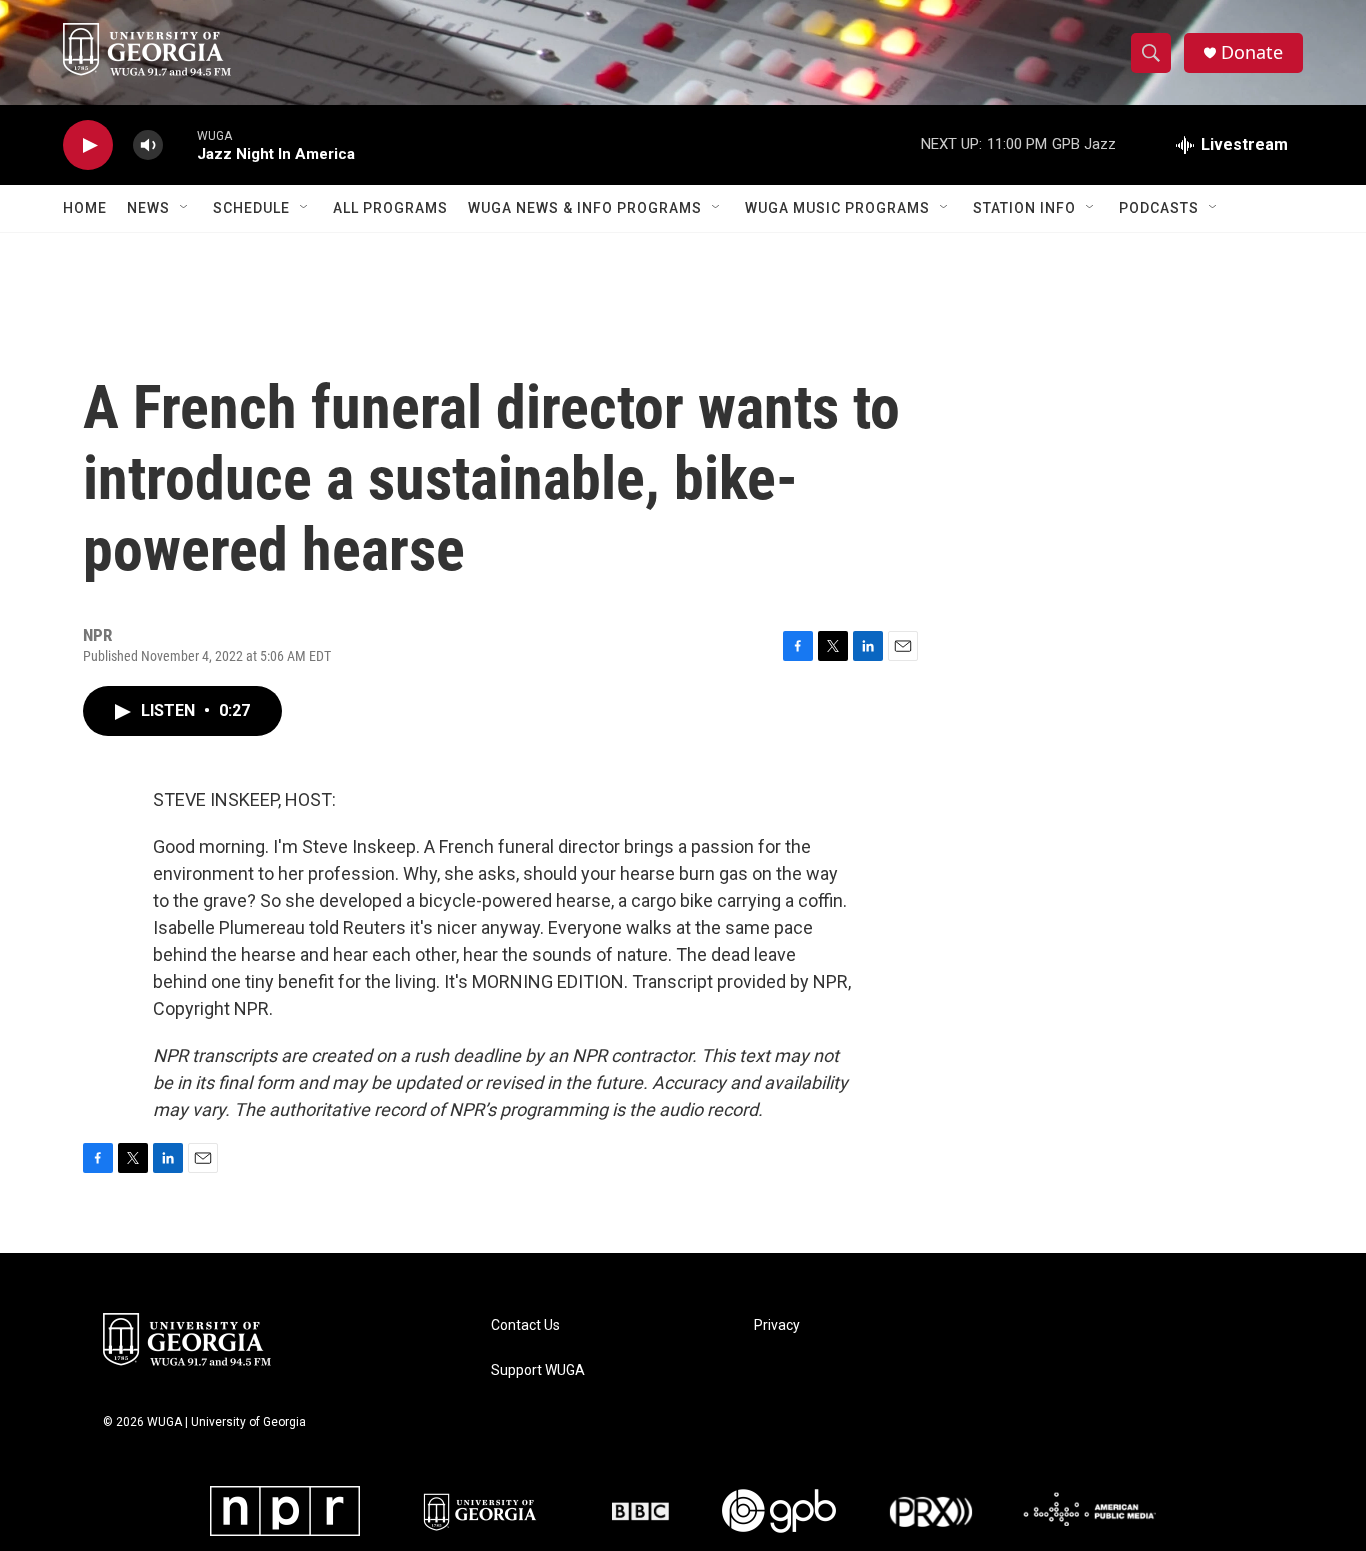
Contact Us (525, 1325)
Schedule (251, 208)
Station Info (1024, 208)
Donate (1252, 52)
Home (85, 208)
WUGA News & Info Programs (585, 208)
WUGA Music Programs (837, 208)
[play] (88, 145)
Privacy (777, 1325)
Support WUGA (538, 1370)
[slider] (180, 144)
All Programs (390, 208)
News (148, 208)
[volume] (148, 145)
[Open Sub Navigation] (185, 208)
